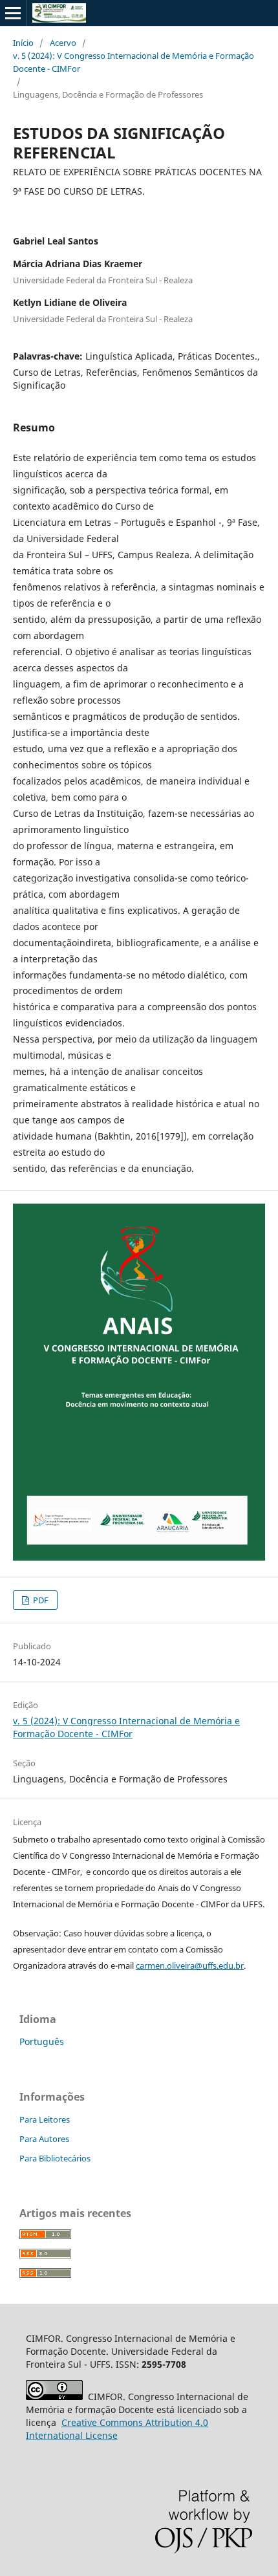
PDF (40, 1600)
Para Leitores (45, 2119)
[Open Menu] (13, 13)
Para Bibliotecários (55, 2158)
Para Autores (44, 2139)
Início (23, 43)
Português (42, 2041)
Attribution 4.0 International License (117, 2429)
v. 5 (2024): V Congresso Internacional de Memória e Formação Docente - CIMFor (134, 62)
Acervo (63, 43)
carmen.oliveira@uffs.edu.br (190, 1965)
